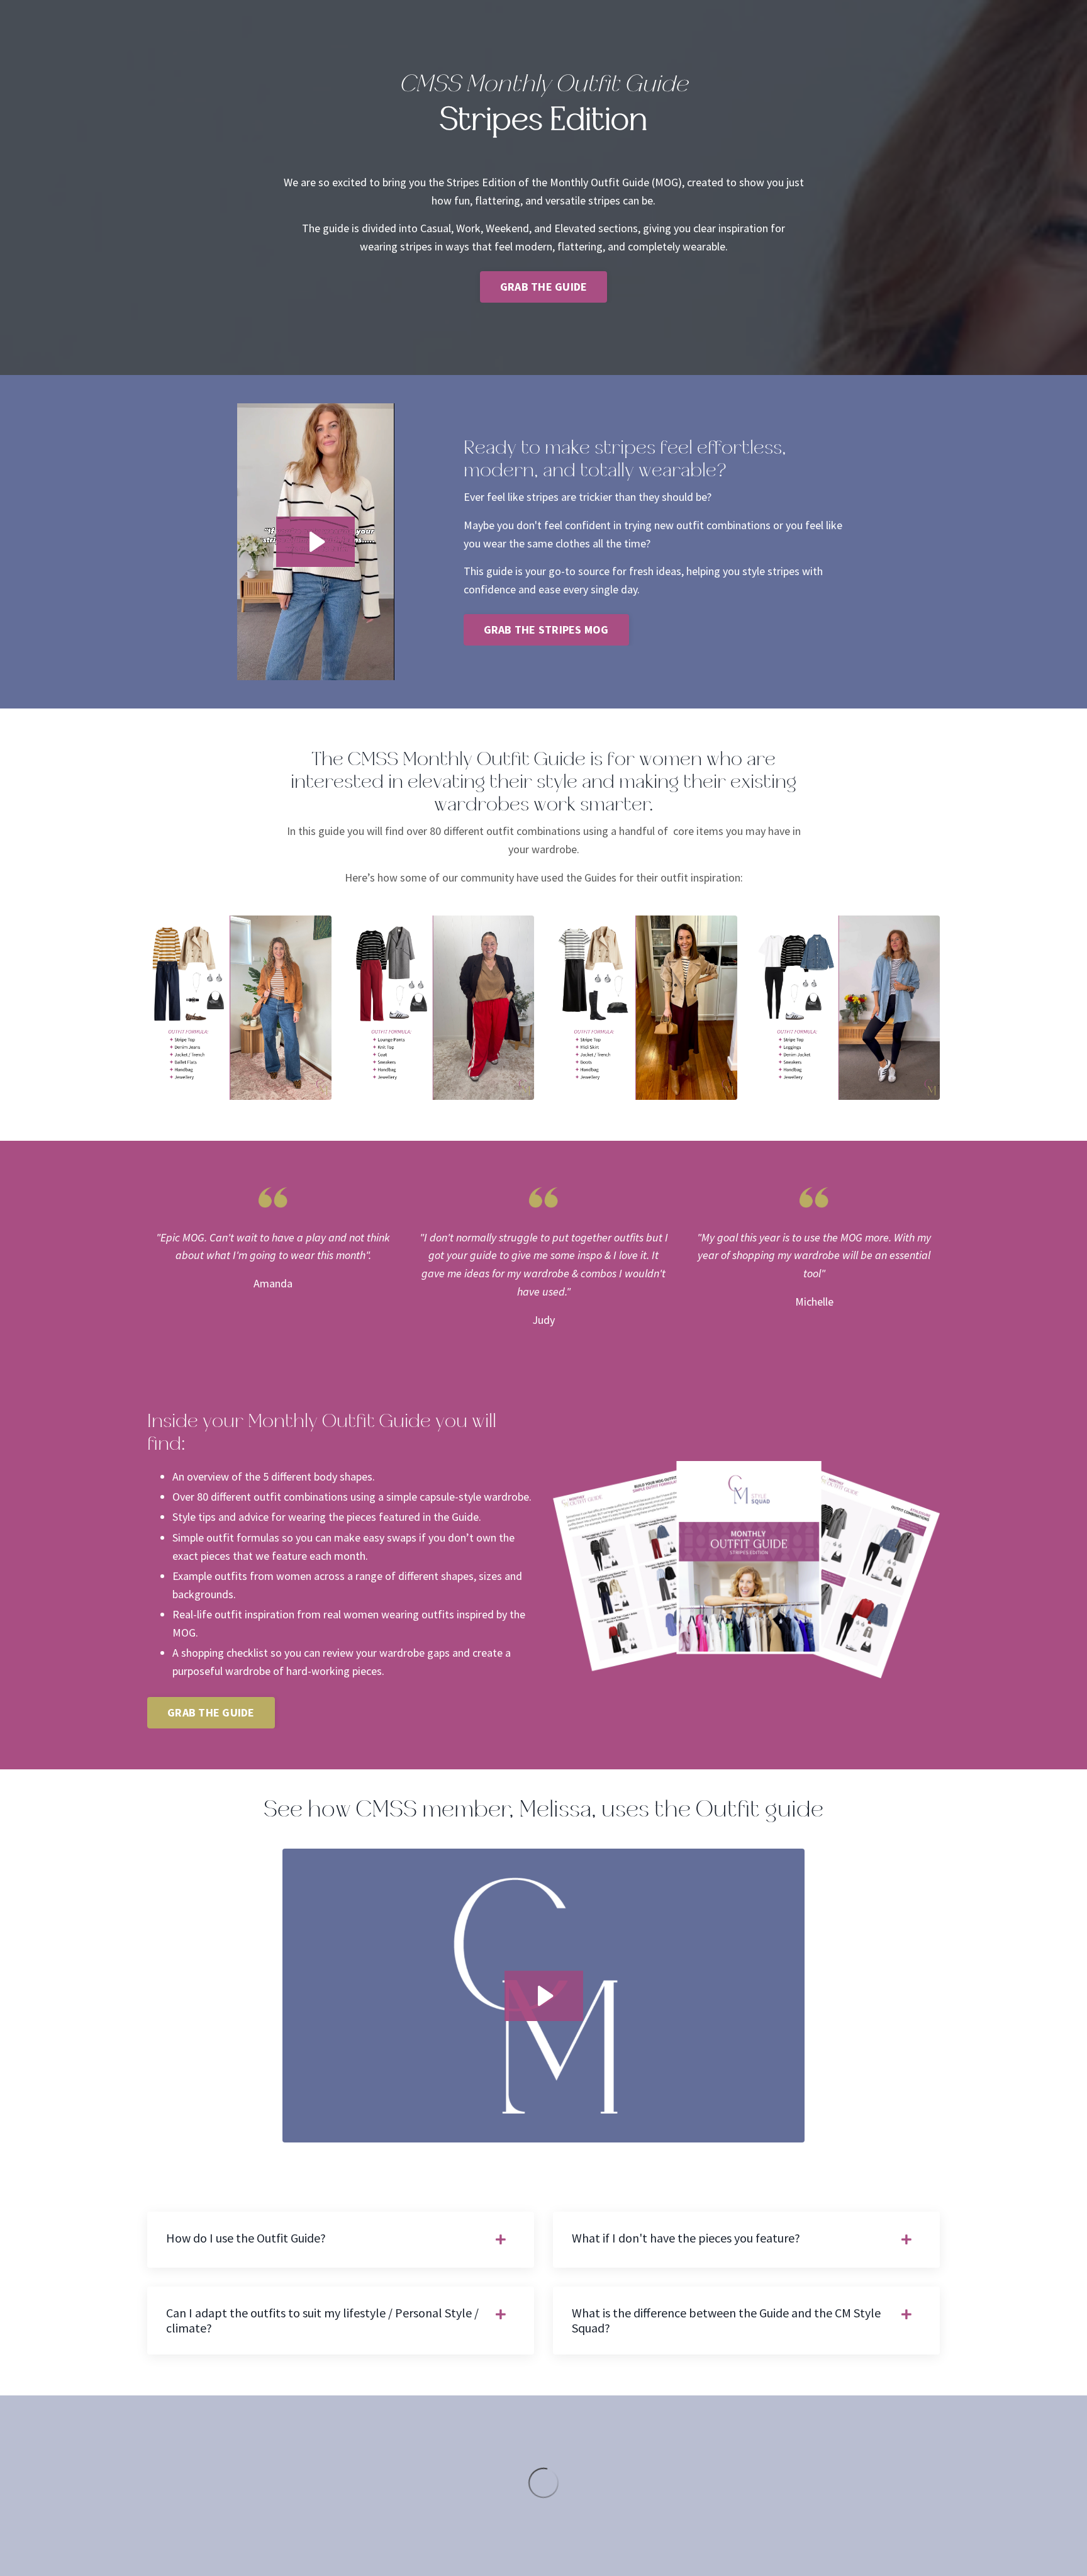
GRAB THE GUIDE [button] (544, 287)
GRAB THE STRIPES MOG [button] (546, 630)
